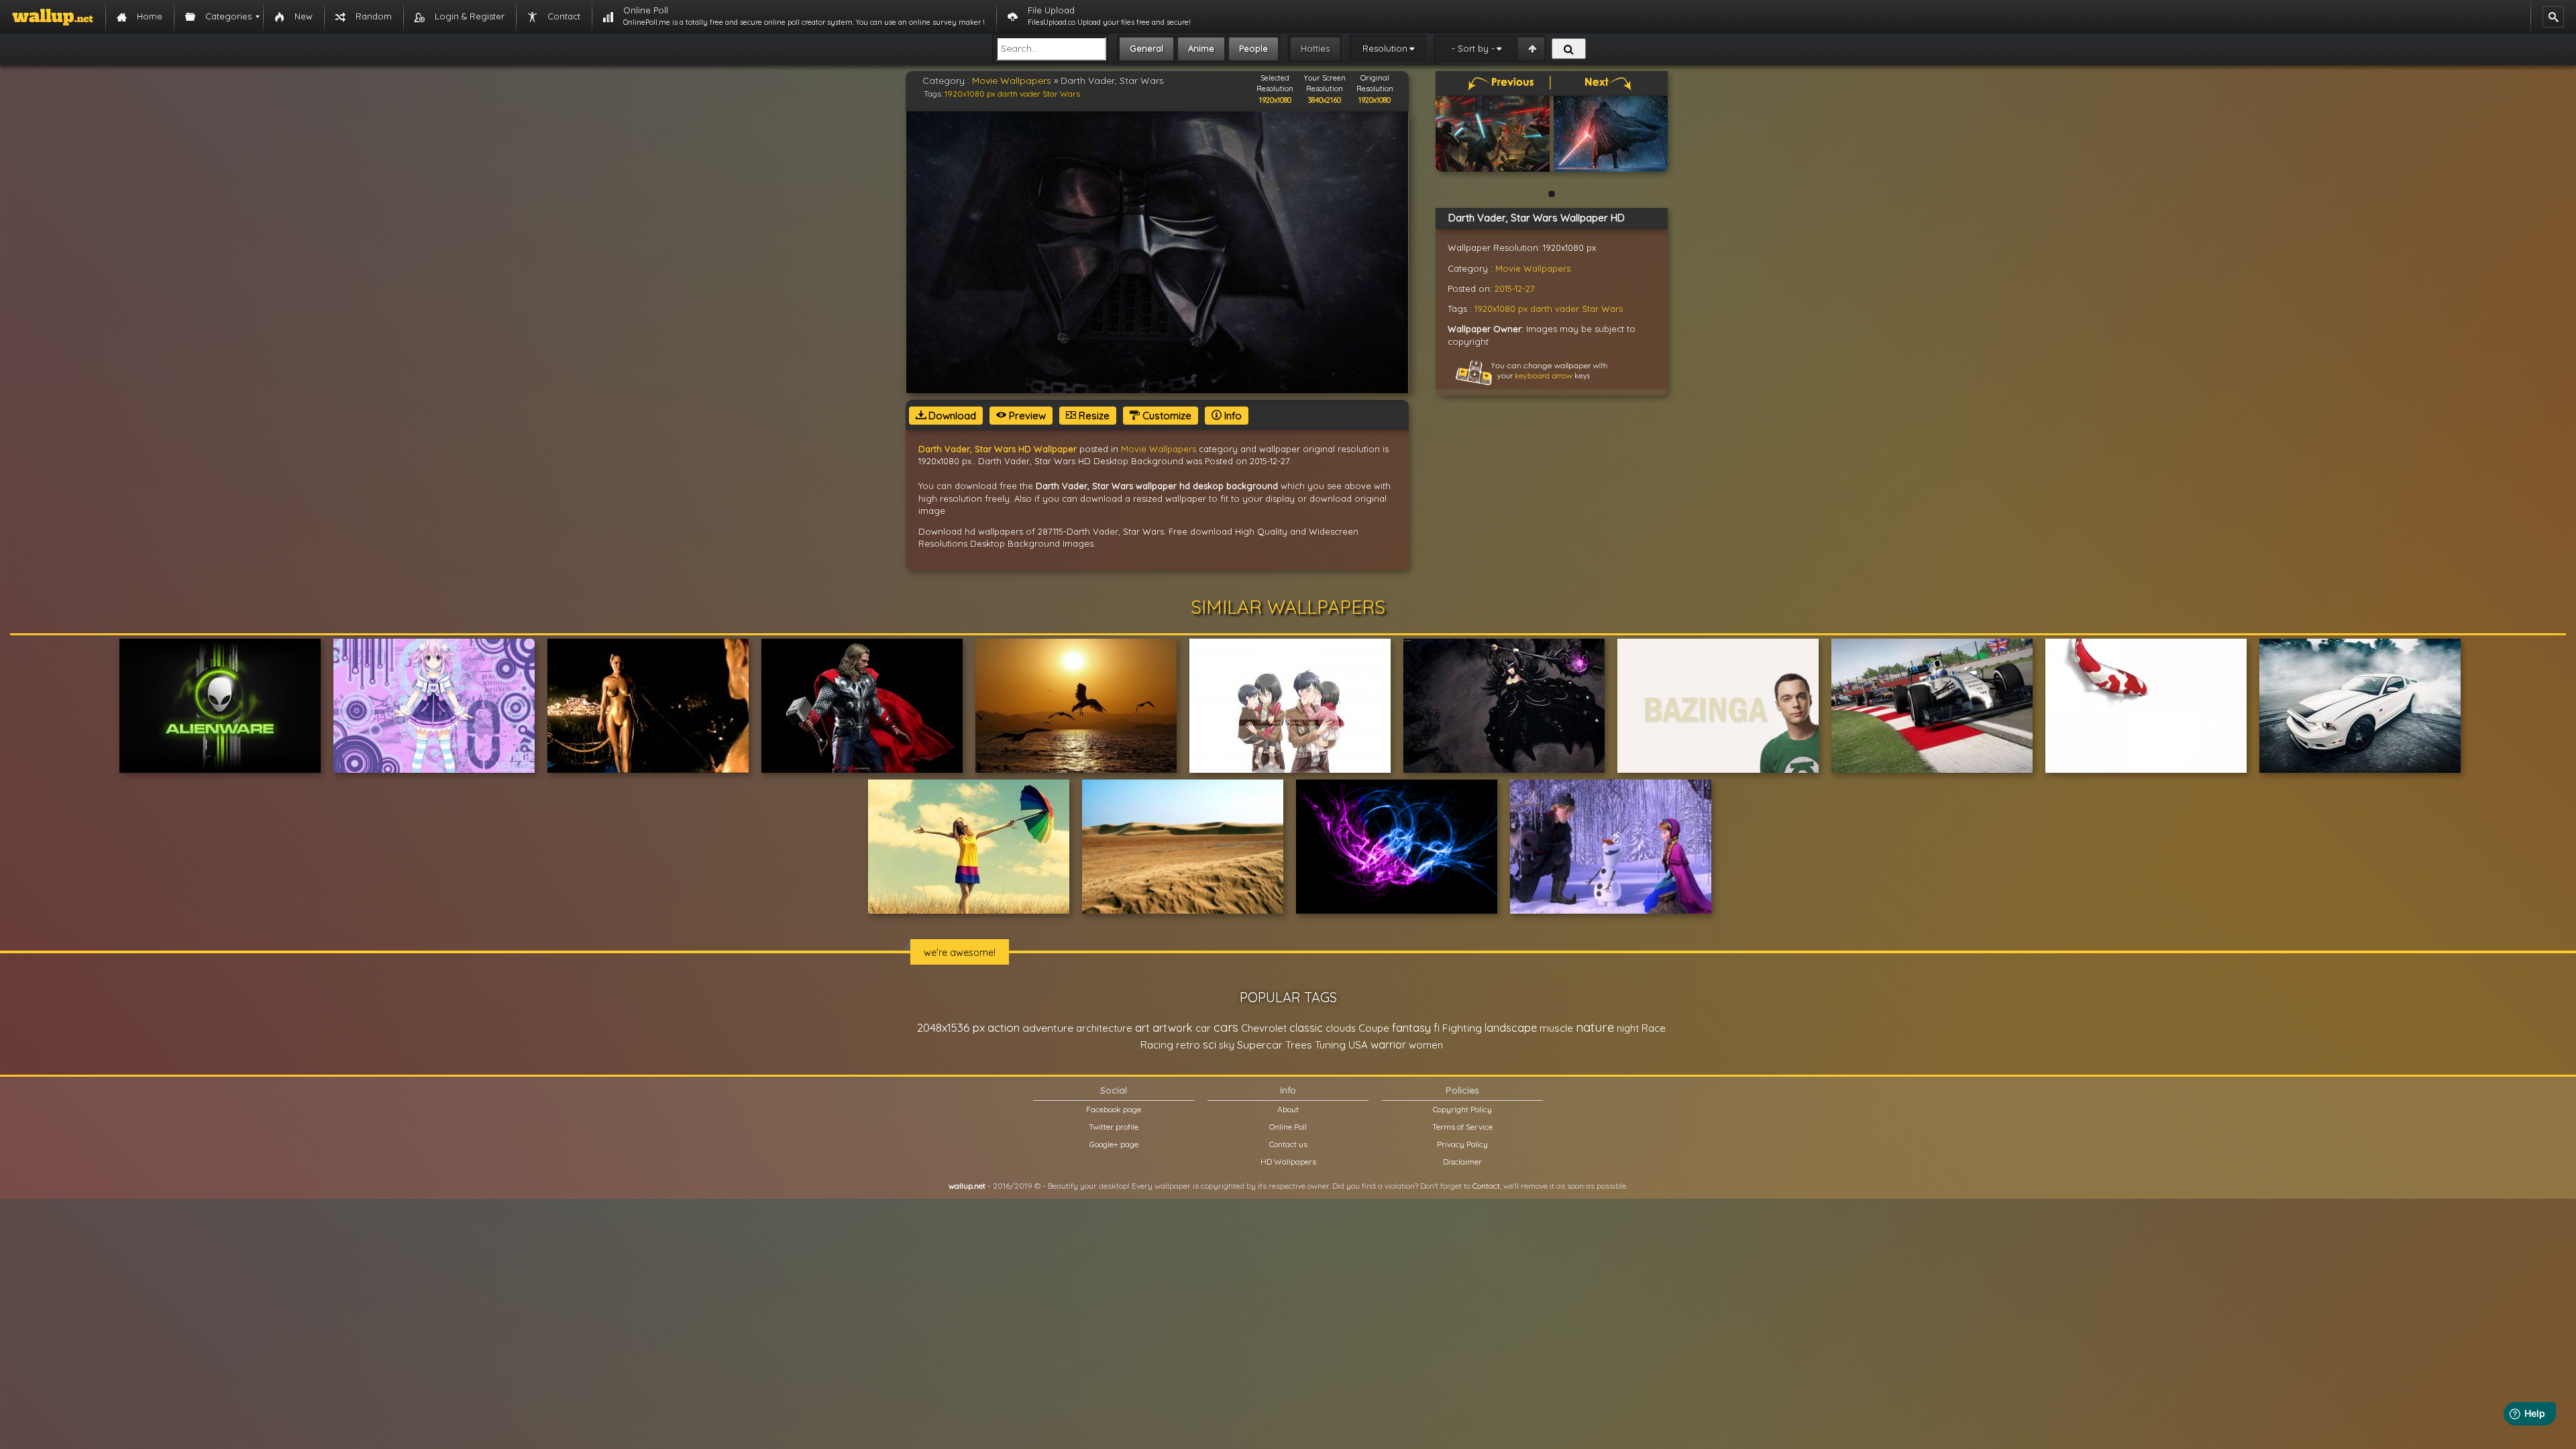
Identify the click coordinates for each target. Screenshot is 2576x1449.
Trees (1299, 1045)
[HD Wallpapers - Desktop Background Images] (53, 17)
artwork (1173, 1028)
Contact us (1288, 1144)
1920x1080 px (970, 94)
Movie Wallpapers (1012, 80)
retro (1188, 1045)
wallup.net (967, 1186)
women (1426, 1045)
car (1203, 1028)
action (1004, 1027)
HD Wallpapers (1288, 1162)
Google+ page (1114, 1144)
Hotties (1315, 48)
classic (1306, 1027)
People (1253, 48)
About (1288, 1109)
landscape (1511, 1028)
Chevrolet (1264, 1028)
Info (1232, 416)
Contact (1486, 1186)
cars (1226, 1027)
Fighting (1462, 1028)
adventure (1048, 1028)
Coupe (1374, 1028)
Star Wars (1061, 94)
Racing (1157, 1045)
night (1628, 1028)
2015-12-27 (1515, 288)
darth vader (1019, 94)
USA (1358, 1045)
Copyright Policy (1462, 1109)
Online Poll (1288, 1127)
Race (1654, 1028)
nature (1595, 1027)
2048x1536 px (951, 1027)
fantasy (1411, 1027)
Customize (1166, 416)
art (1142, 1027)
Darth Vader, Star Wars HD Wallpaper (998, 449)
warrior (1388, 1044)
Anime (1201, 48)
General (1146, 48)
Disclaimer (1462, 1162)
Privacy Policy (1462, 1144)
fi (1437, 1028)
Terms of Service (1462, 1127)
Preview (1026, 416)
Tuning (1330, 1045)
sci (1210, 1044)
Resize (1093, 416)
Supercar (1260, 1044)
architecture (1104, 1028)
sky (1227, 1045)
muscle (1556, 1028)
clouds (1341, 1028)
